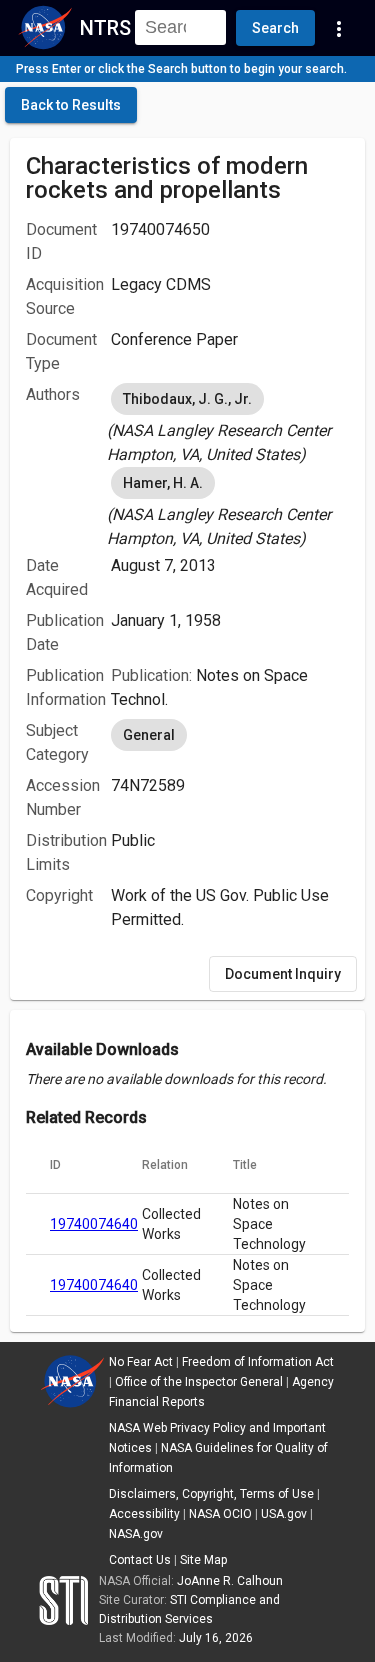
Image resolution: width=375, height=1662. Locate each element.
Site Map (203, 1560)
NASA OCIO (220, 1514)
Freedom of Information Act (258, 1362)
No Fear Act (141, 1362)
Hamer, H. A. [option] (163, 483)
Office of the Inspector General (199, 1382)
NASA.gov (136, 1534)
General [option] (149, 735)
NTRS (105, 28)
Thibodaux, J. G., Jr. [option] (187, 399)
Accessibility (144, 1514)
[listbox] (230, 423)
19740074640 (94, 1224)
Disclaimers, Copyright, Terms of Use (211, 1494)
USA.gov (284, 1514)
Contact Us (140, 1560)
